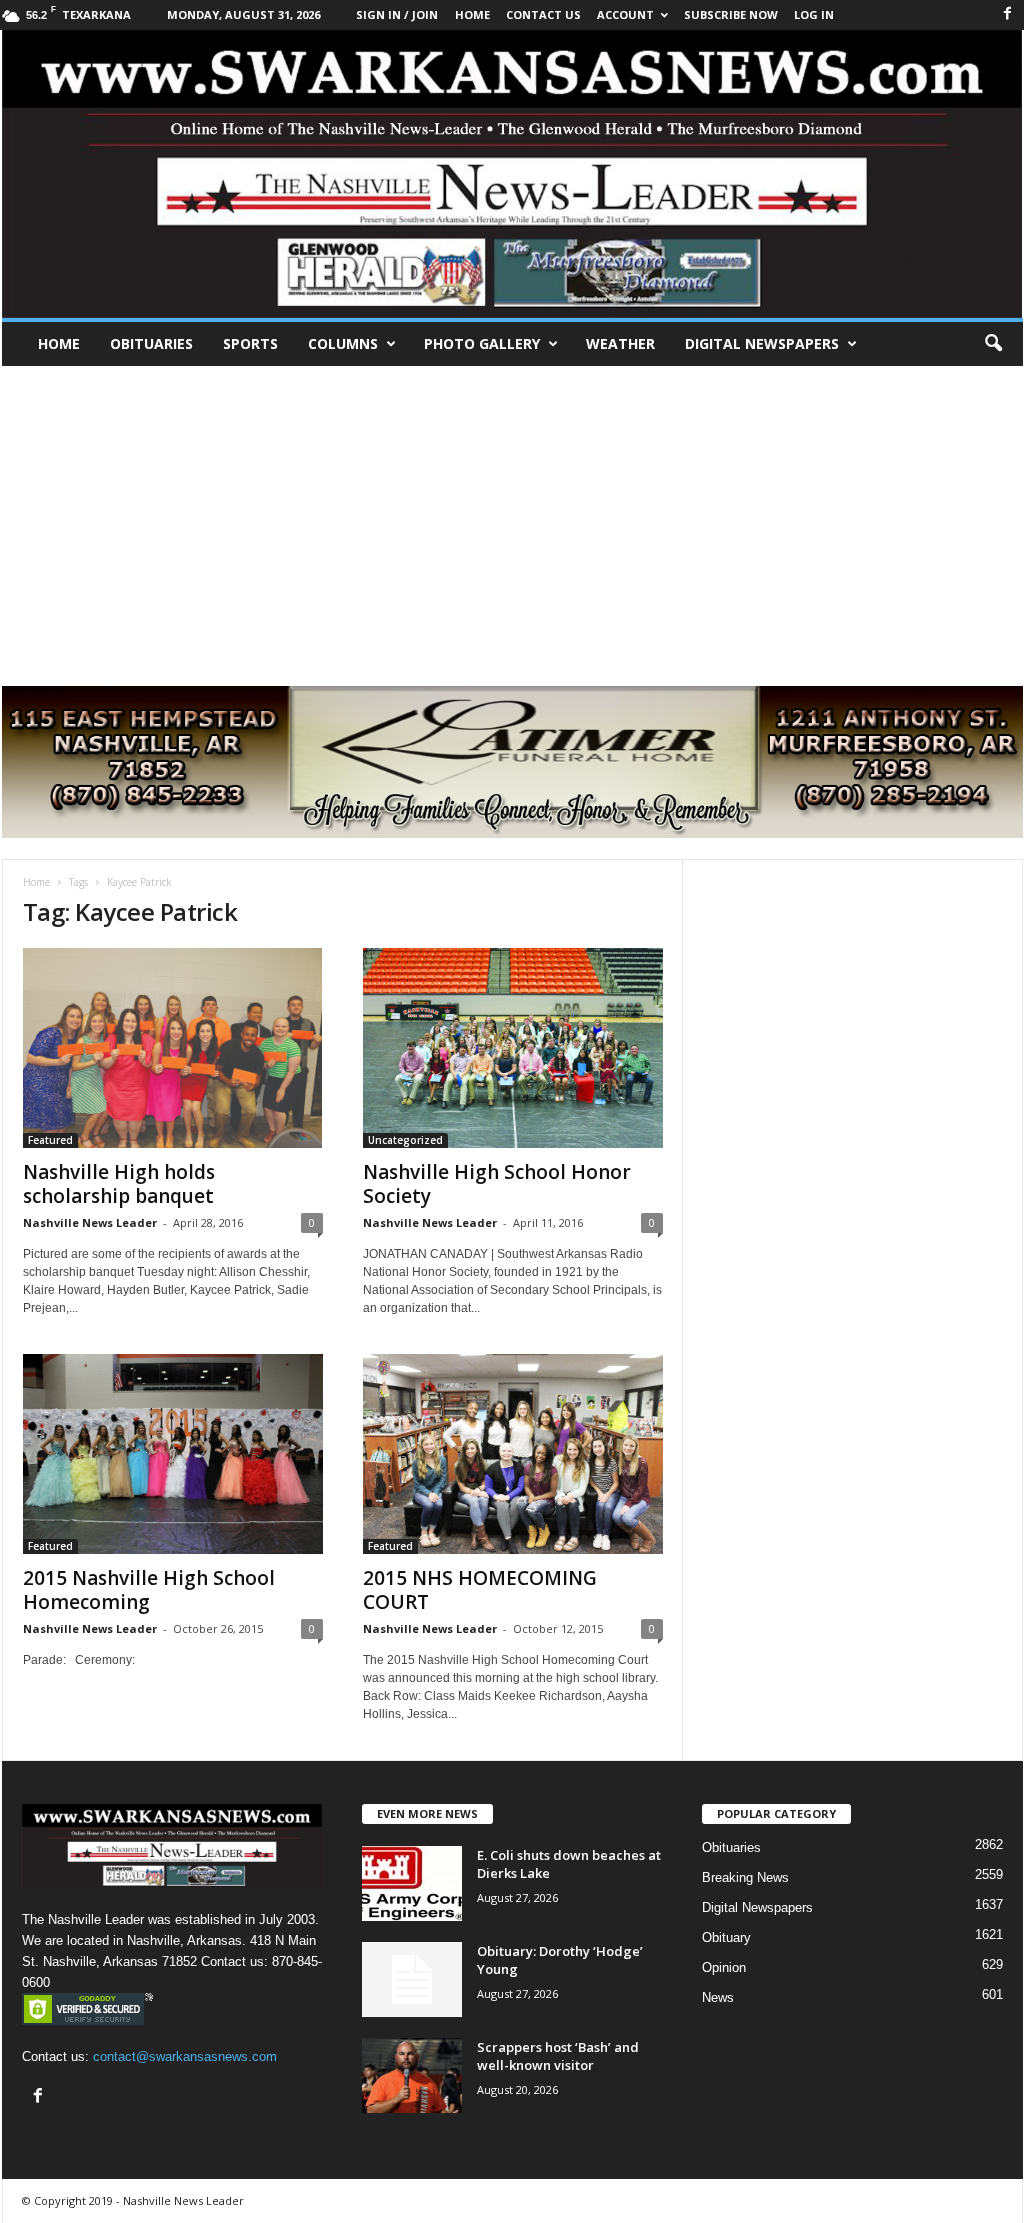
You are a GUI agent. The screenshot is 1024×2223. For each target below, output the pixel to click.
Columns (343, 343)
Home (59, 343)
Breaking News (745, 1877)
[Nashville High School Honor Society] (513, 1048)
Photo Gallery (482, 343)
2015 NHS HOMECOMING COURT (480, 1590)
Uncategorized (405, 1140)
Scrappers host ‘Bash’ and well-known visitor (558, 2056)
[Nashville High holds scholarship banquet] (173, 1048)
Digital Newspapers (762, 343)
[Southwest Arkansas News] (512, 174)
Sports (250, 343)
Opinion (724, 1967)
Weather (620, 343)
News (718, 1997)
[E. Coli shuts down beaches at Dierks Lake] (412, 1883)
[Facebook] (1008, 14)
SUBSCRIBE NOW (731, 14)
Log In (814, 14)
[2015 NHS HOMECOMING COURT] (513, 1454)
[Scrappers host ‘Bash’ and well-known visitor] (412, 2075)
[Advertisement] (512, 516)
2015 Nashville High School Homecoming (149, 1590)
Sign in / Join (397, 14)
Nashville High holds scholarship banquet (119, 1184)
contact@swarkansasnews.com (185, 2056)
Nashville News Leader (90, 1222)
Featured (50, 1140)
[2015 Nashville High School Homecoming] (173, 1454)
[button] (993, 344)
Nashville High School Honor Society (497, 1184)
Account (625, 14)
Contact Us (543, 14)
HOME (472, 14)
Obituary (726, 1937)
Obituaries (151, 343)
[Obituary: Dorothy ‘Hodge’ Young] (412, 1979)
